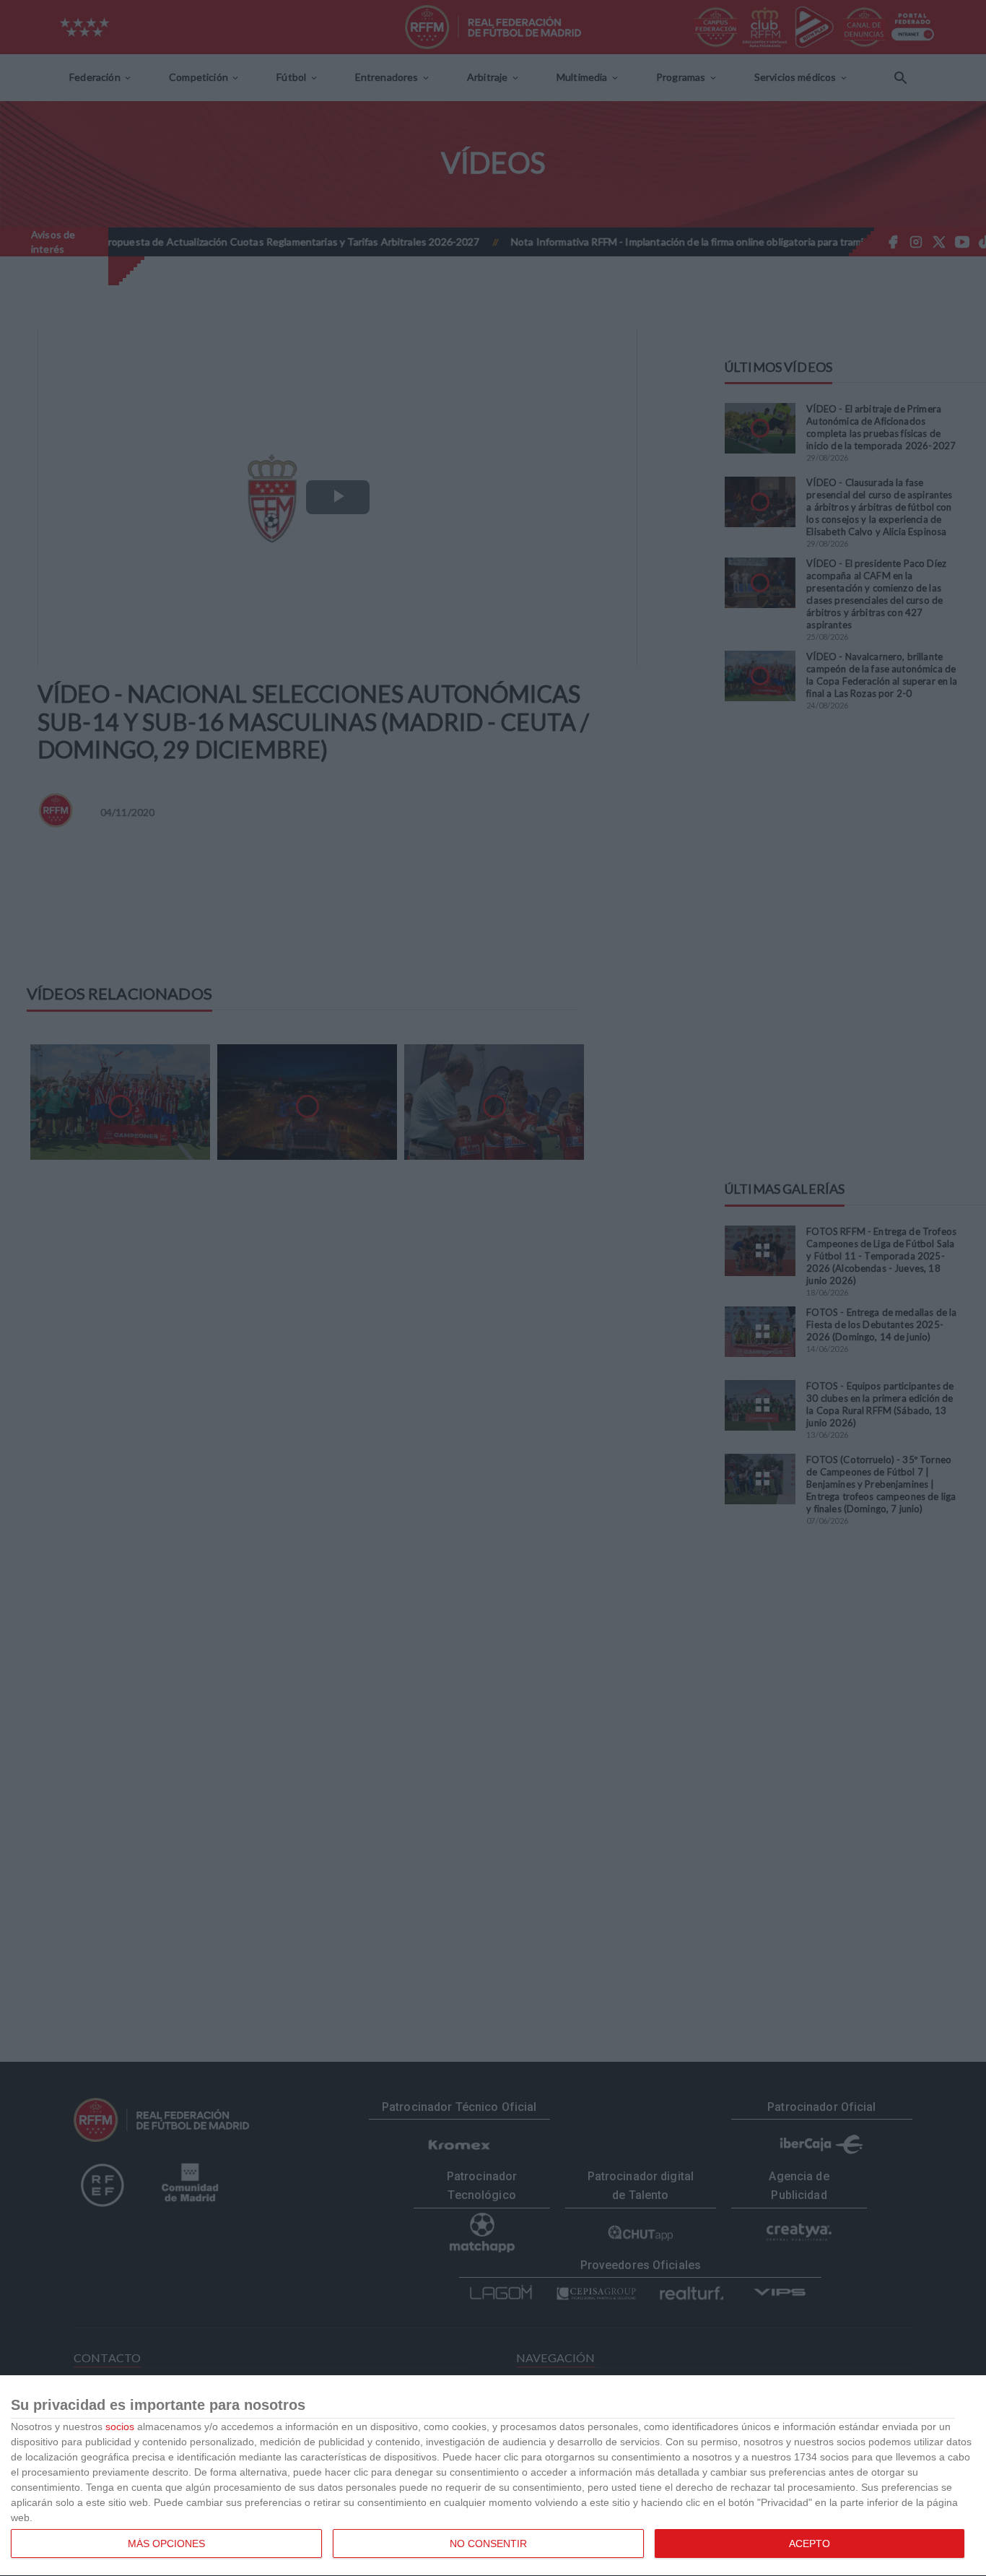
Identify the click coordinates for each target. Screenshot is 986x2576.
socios (120, 2427)
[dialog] (493, 2476)
